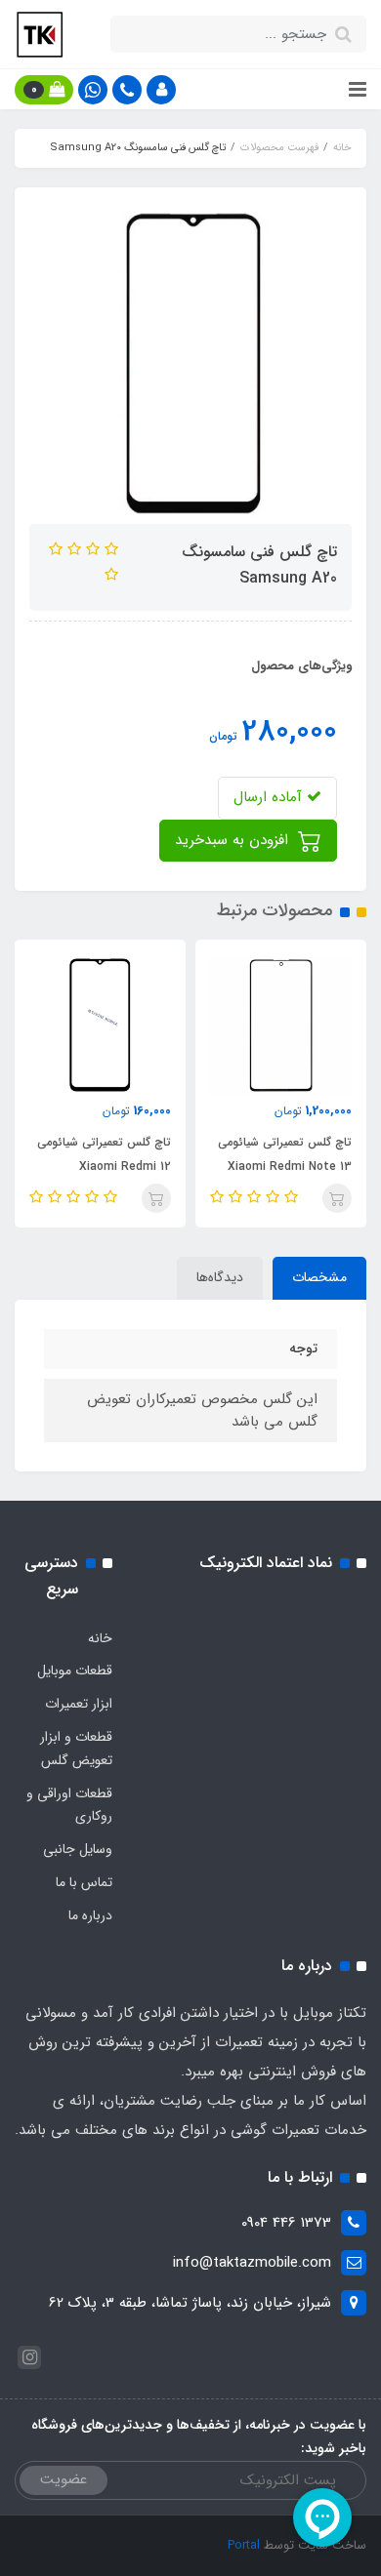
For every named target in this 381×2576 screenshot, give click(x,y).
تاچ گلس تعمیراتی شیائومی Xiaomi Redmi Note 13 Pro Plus (285, 1167)
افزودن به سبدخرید (234, 840)
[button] (161, 90)
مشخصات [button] (319, 1277)
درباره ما (90, 1915)
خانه (100, 1638)
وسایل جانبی (78, 1849)
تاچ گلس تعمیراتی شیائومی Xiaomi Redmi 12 (104, 1154)
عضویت (63, 2479)
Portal (244, 2545)
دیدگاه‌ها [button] (220, 1277)
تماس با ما (84, 1882)
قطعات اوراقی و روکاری (69, 1805)
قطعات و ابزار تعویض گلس (76, 1749)
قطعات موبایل (75, 1670)
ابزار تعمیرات (79, 1704)
